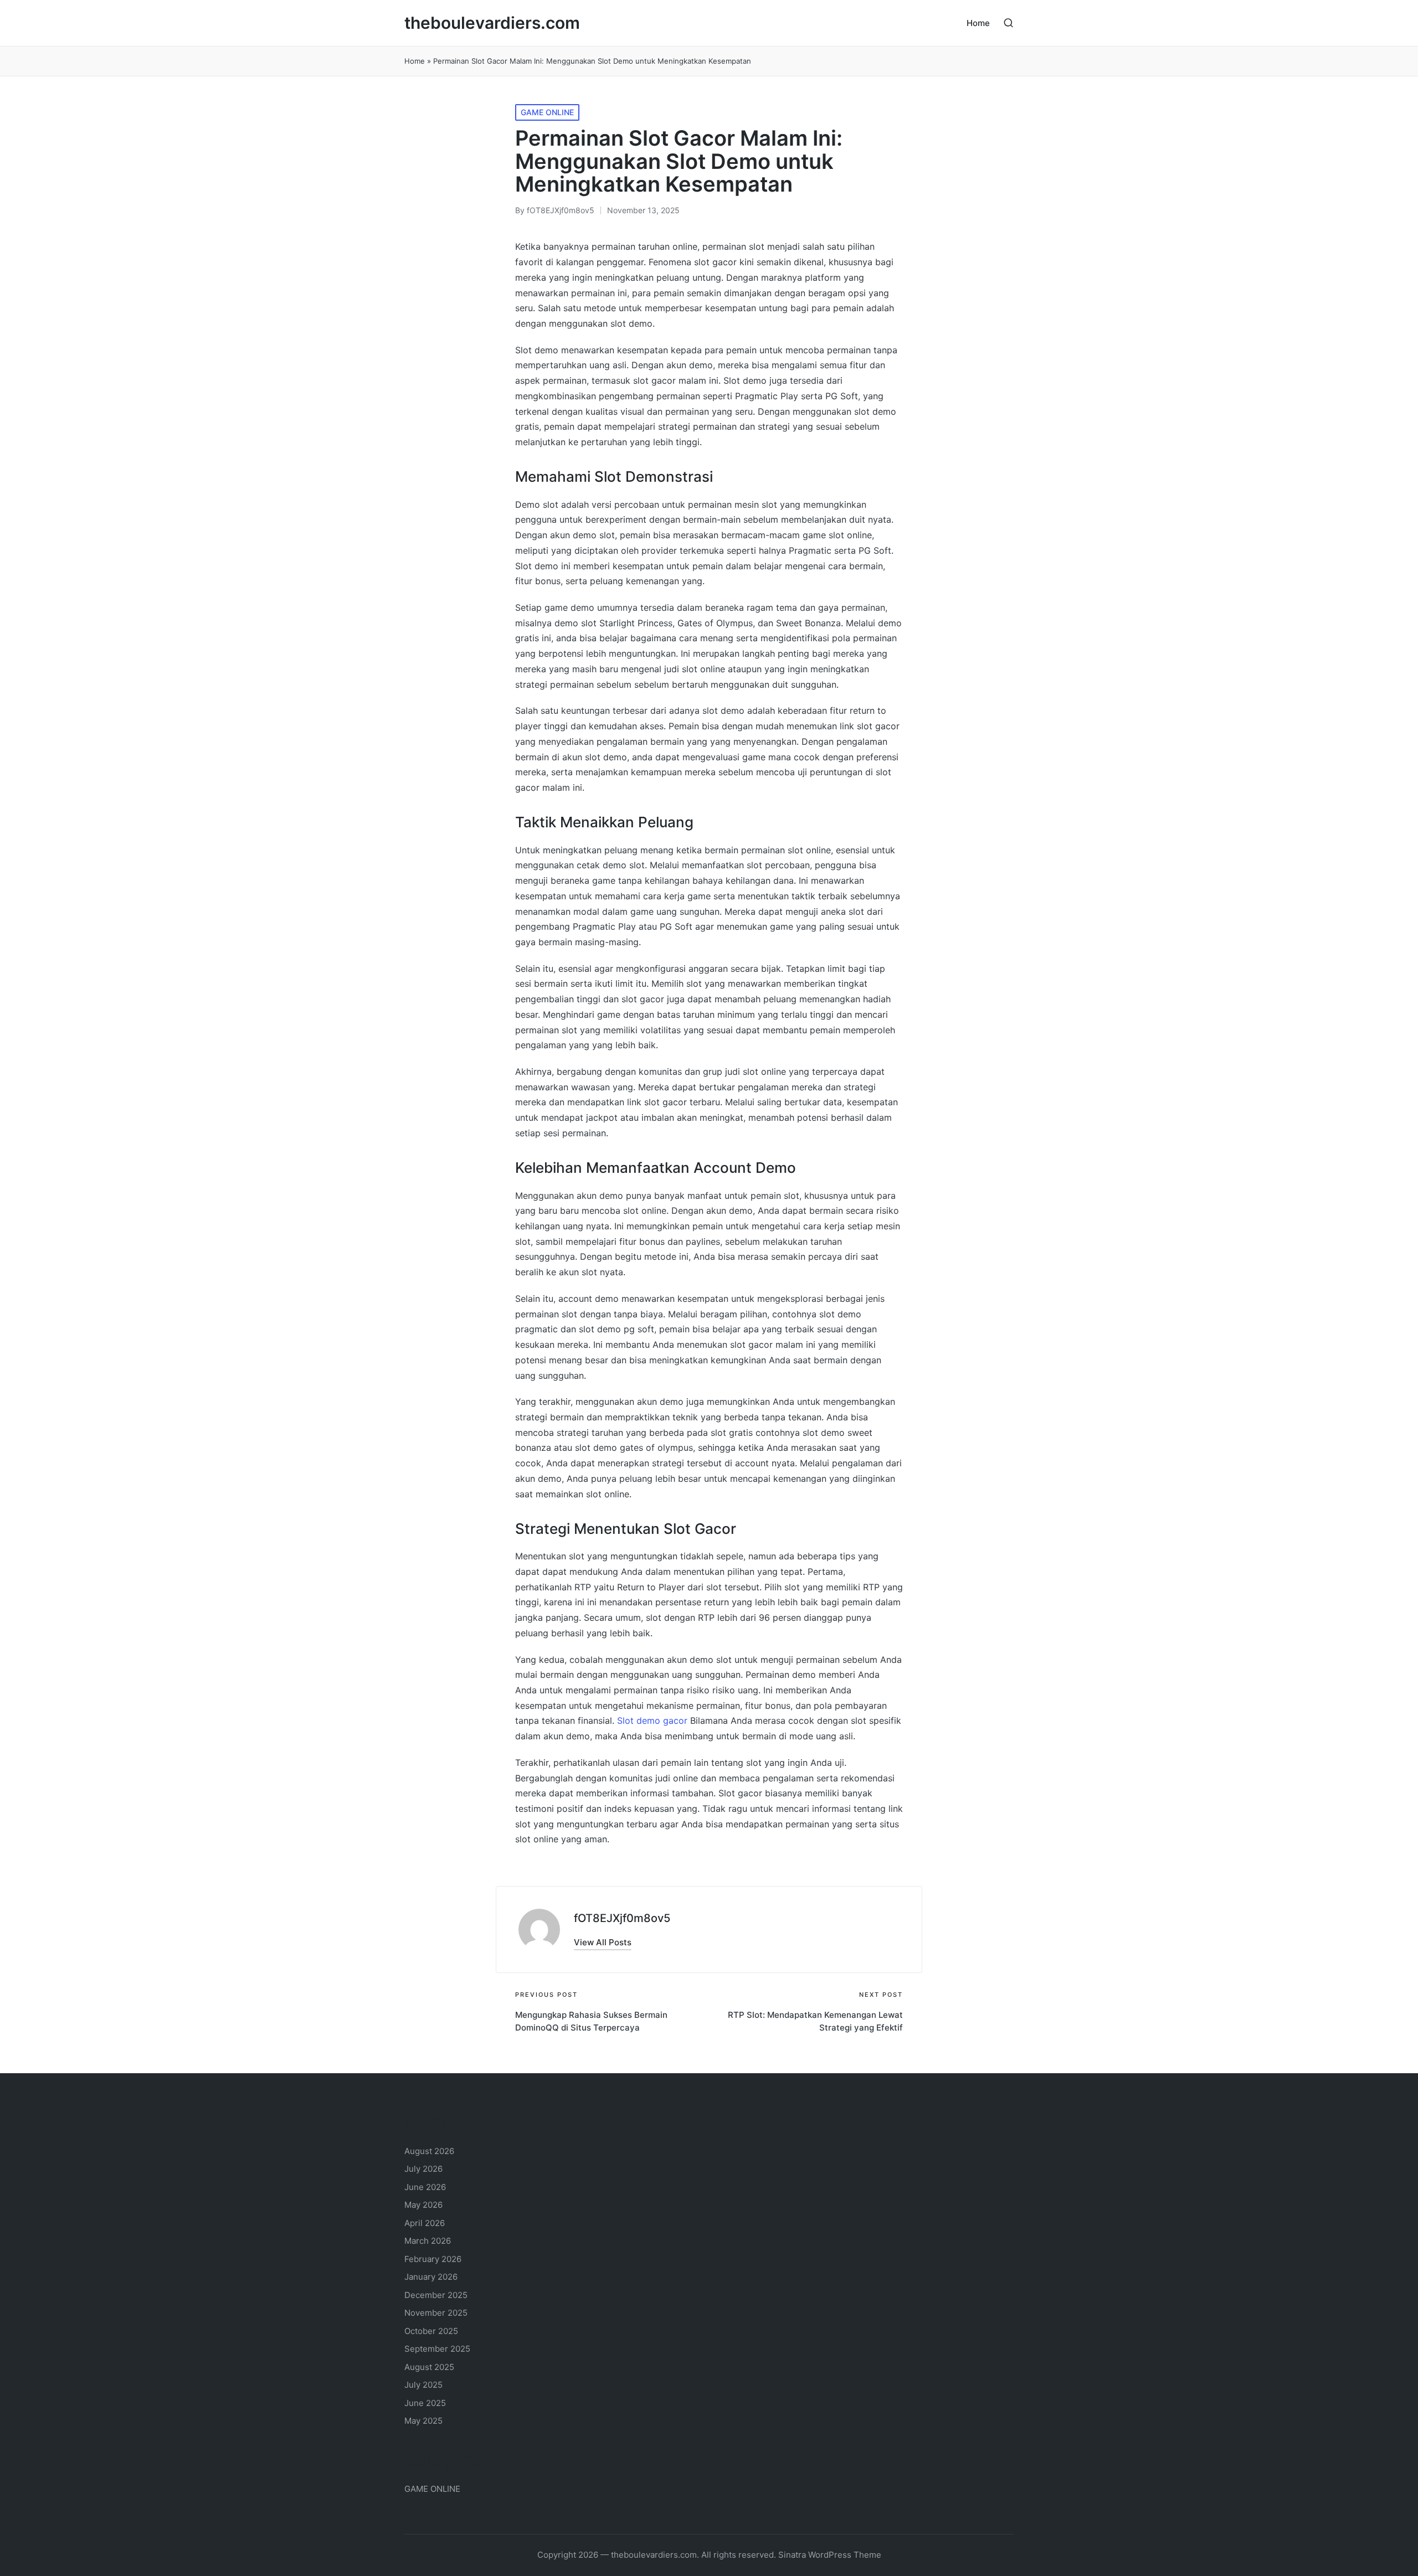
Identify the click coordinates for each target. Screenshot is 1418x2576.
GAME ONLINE (547, 112)
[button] (603, 1942)
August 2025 (429, 2367)
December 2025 (436, 2295)
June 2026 (425, 2187)
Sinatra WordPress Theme (830, 2555)
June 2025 (425, 2403)
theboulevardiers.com (492, 23)
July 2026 (423, 2169)
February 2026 (433, 2259)
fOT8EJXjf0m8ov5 (622, 1918)
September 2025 (437, 2349)
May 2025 (423, 2421)
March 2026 (428, 2241)
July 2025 (423, 2385)
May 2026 (423, 2205)
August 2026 (429, 2151)
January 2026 (431, 2277)
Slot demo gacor (652, 1720)
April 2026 (425, 2223)
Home (415, 61)
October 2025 (431, 2331)
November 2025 (436, 2313)
